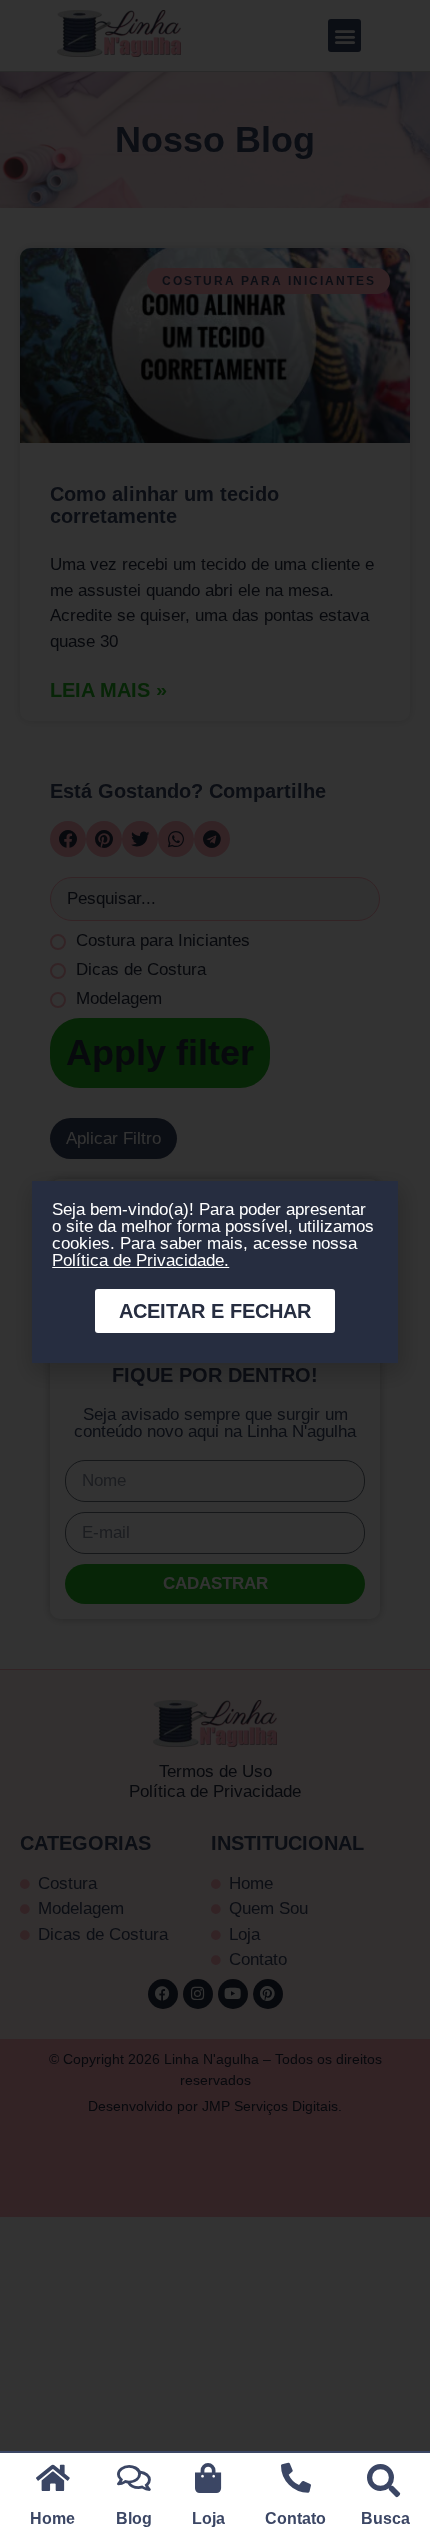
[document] (215, 1272)
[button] (383, 2479)
